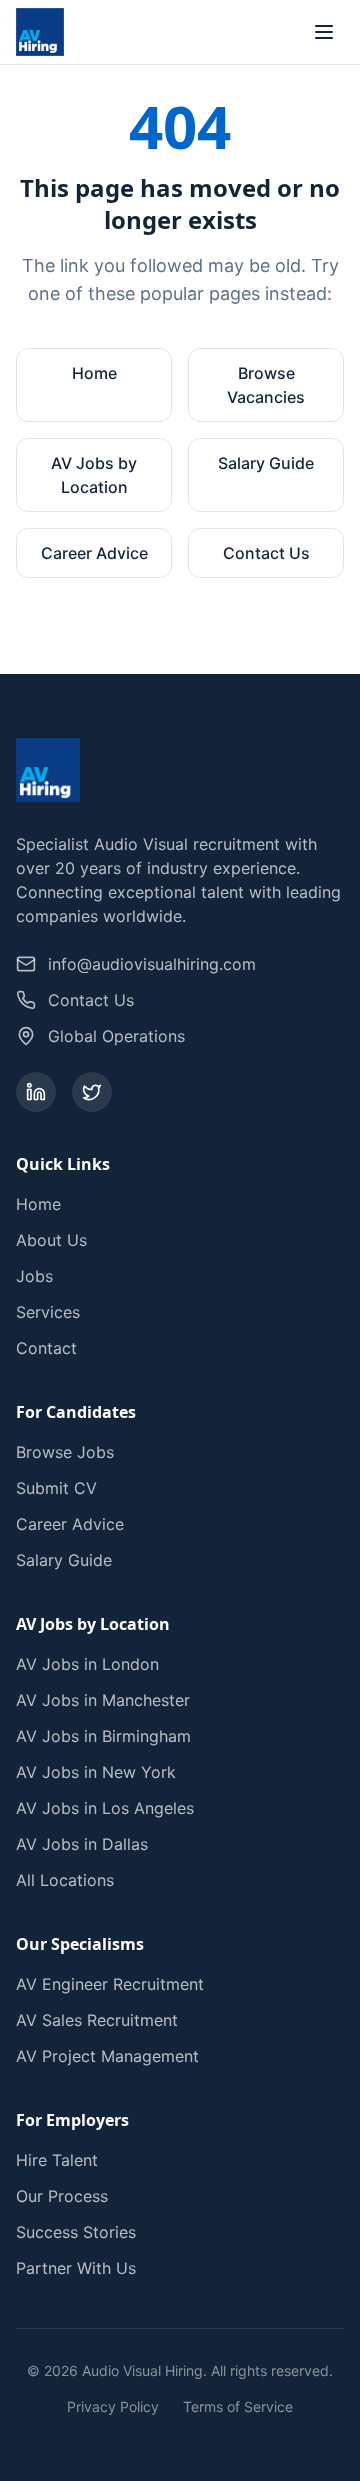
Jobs (34, 1276)
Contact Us (266, 553)
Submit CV (56, 1488)
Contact (46, 1348)
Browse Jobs (65, 1452)
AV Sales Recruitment (97, 2020)
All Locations (65, 1880)
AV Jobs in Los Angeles (105, 1808)
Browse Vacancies (266, 385)
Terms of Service (238, 2406)
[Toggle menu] (324, 32)
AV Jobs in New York (96, 1772)
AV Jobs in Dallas (82, 1844)
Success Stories (76, 2232)
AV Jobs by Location (94, 475)
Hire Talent (57, 2160)
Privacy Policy (113, 2406)
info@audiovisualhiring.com (152, 964)
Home (94, 373)
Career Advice (94, 553)
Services (48, 1312)
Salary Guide (266, 463)
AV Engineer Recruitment (110, 1984)
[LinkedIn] (36, 1092)
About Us (51, 1240)
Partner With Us (76, 2268)
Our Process (62, 2196)
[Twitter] (92, 1092)
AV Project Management (107, 2056)
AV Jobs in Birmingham (103, 1736)
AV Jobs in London (87, 1664)
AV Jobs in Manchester (103, 1700)
